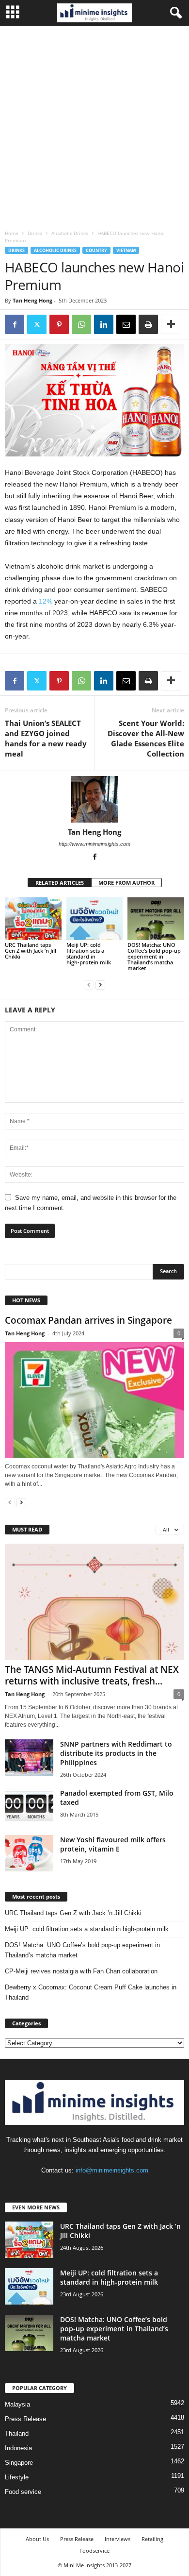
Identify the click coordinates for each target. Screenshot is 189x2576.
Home (12, 233)
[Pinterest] (59, 324)
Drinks (35, 233)
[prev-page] (89, 985)
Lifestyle (17, 2477)
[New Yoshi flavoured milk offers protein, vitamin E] (29, 1853)
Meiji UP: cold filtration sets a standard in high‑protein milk (89, 953)
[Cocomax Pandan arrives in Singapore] (94, 1400)
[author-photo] (94, 799)
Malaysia (17, 2404)
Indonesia (18, 2448)
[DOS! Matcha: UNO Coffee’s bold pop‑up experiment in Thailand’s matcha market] (156, 918)
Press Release (25, 2419)
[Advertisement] (94, 125)
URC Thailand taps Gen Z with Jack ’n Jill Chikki (31, 951)
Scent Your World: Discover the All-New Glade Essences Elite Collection (146, 738)
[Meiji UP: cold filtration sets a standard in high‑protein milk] (95, 918)
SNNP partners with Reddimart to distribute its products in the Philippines (116, 1753)
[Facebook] (15, 324)
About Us (37, 2539)
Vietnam (126, 250)
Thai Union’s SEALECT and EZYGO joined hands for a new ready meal (46, 738)
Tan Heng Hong (32, 300)
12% (46, 601)
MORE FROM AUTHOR (126, 883)
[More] (171, 324)
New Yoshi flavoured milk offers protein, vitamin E (113, 1844)
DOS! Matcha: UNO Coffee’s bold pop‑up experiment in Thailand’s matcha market (154, 956)
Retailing (152, 2539)
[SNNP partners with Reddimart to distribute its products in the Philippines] (29, 1758)
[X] (37, 324)
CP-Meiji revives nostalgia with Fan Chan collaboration (81, 1971)
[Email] (126, 324)
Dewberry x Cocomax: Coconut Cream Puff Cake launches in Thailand (91, 1992)
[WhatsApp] (81, 324)
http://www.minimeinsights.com (94, 844)
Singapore (19, 2463)
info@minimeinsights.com (112, 2170)
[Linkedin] (104, 324)
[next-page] (100, 985)
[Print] (148, 324)
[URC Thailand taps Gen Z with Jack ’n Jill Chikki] (33, 918)
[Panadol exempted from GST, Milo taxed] (29, 1807)
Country (96, 250)
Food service (23, 2492)
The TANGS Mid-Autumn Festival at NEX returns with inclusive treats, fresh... (92, 1675)
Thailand (17, 2433)
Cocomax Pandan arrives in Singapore (88, 1320)
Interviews (118, 2539)
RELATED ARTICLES (60, 883)
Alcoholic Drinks (70, 233)
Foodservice (94, 2551)
